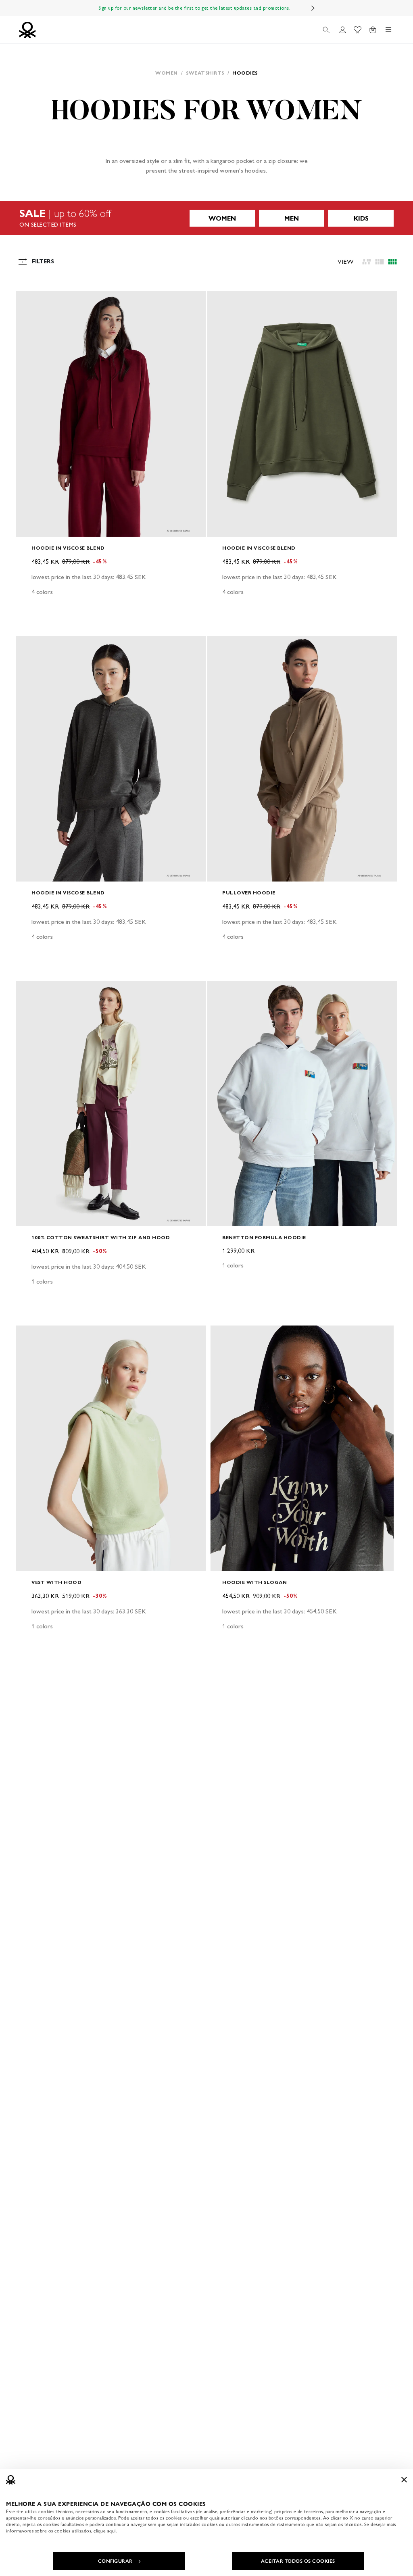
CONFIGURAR (115, 2561)
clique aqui (105, 2531)
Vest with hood (56, 1582)
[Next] (313, 8)
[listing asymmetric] (367, 262)
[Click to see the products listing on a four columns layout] (380, 262)
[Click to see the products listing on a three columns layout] (392, 262)
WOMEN (222, 218)
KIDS (361, 218)
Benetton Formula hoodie (264, 1237)
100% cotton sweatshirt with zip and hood (101, 1237)
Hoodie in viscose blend (68, 548)
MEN (292, 218)
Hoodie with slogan (254, 1582)
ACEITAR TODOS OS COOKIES (298, 2561)
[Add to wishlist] (29, 302)
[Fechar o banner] (404, 2480)
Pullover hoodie (249, 893)
